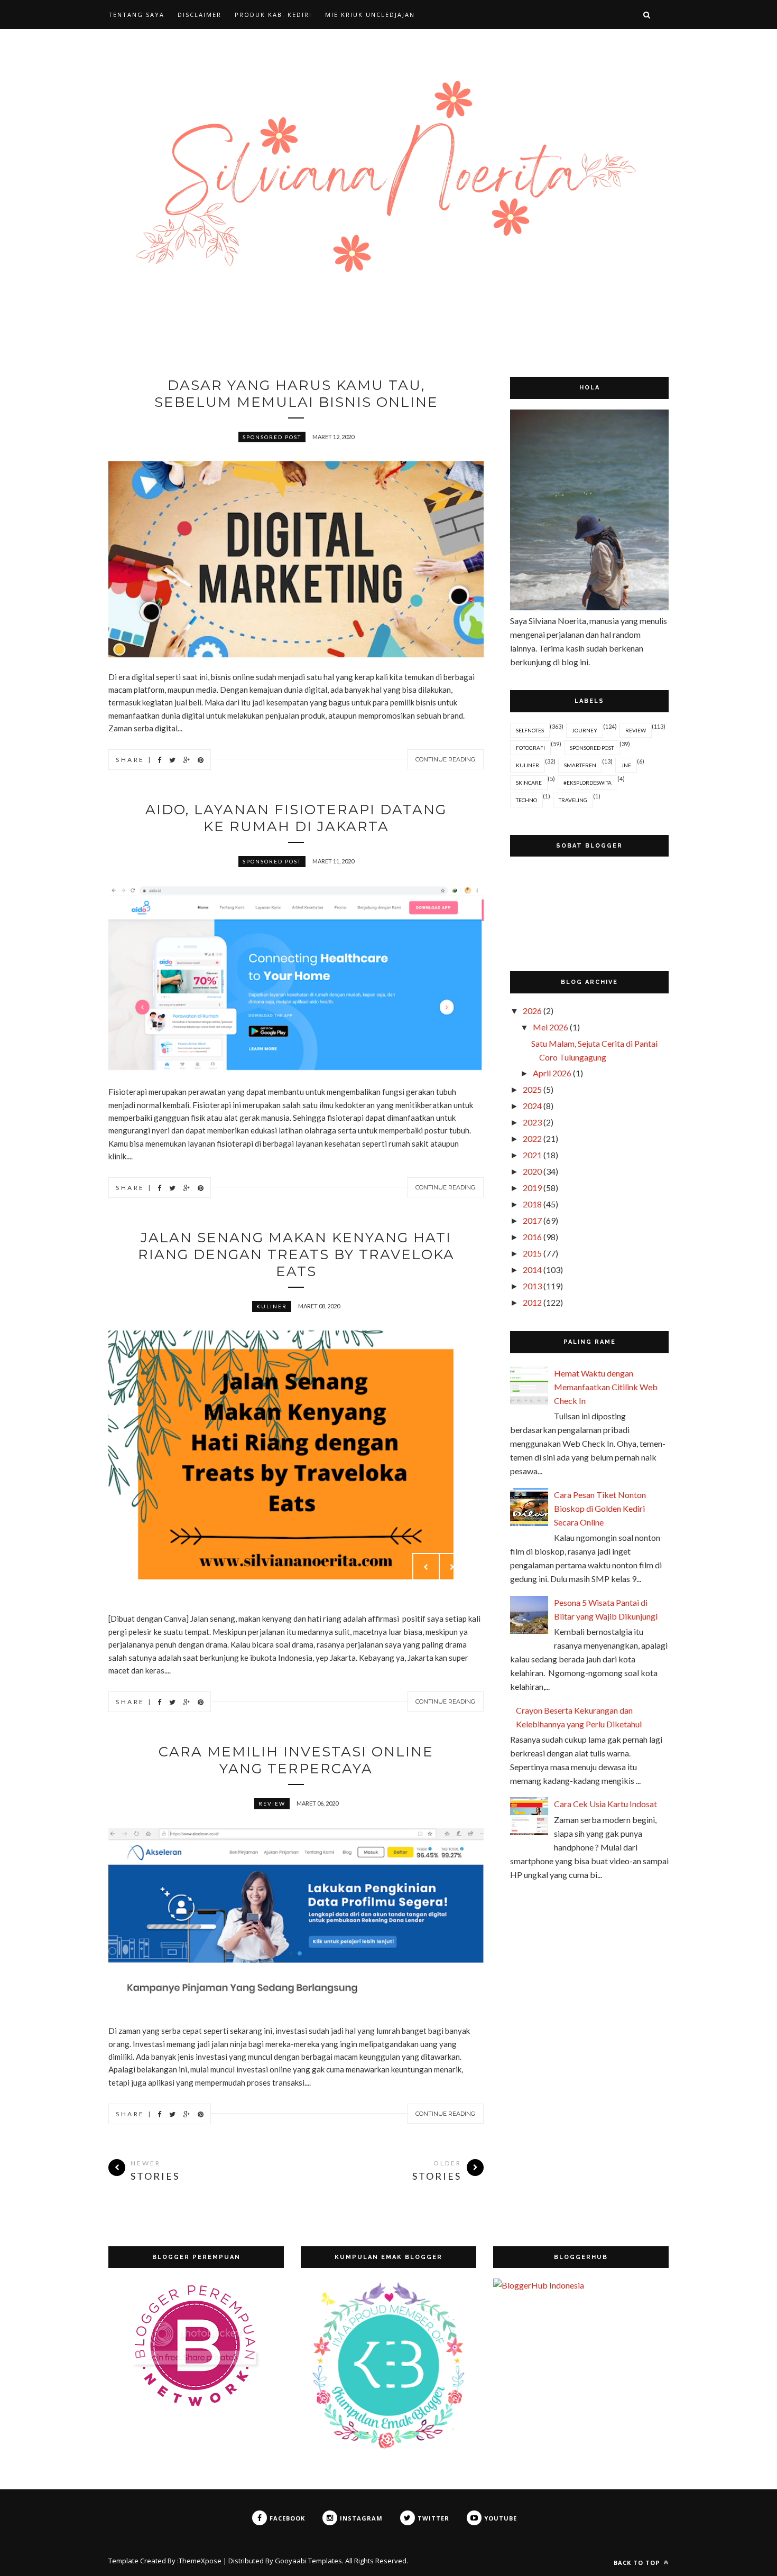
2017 (532, 1220)
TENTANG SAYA (136, 15)
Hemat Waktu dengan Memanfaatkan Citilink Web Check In (606, 1387)
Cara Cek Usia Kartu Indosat (605, 1804)
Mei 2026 (551, 1027)
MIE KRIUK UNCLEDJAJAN (370, 15)
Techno (526, 800)
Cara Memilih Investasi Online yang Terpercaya (296, 1760)
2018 (532, 1204)
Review (272, 1803)
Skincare (529, 783)
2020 (532, 1171)
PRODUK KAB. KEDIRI (273, 15)
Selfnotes (530, 730)
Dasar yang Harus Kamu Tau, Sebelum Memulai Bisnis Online (296, 394)
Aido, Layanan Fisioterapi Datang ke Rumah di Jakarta (296, 818)
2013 (532, 1286)
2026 (532, 1011)
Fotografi (530, 748)
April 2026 (552, 1073)
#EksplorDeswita (588, 783)
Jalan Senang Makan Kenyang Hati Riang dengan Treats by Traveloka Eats (296, 1254)
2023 (532, 1122)
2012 (532, 1302)
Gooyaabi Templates (308, 2561)
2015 (532, 1253)
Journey (585, 730)
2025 (532, 1089)
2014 (532, 1270)
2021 (532, 1155)
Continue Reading (445, 759)
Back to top (638, 2563)
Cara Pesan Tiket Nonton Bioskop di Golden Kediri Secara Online (600, 1508)
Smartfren (580, 765)
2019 (532, 1188)
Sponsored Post (272, 437)
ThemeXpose (200, 2561)
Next (452, 1567)
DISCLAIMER (200, 15)
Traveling (573, 800)
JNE (626, 765)
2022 (532, 1138)
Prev (426, 1567)
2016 (532, 1237)
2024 (532, 1106)
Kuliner (272, 1306)
